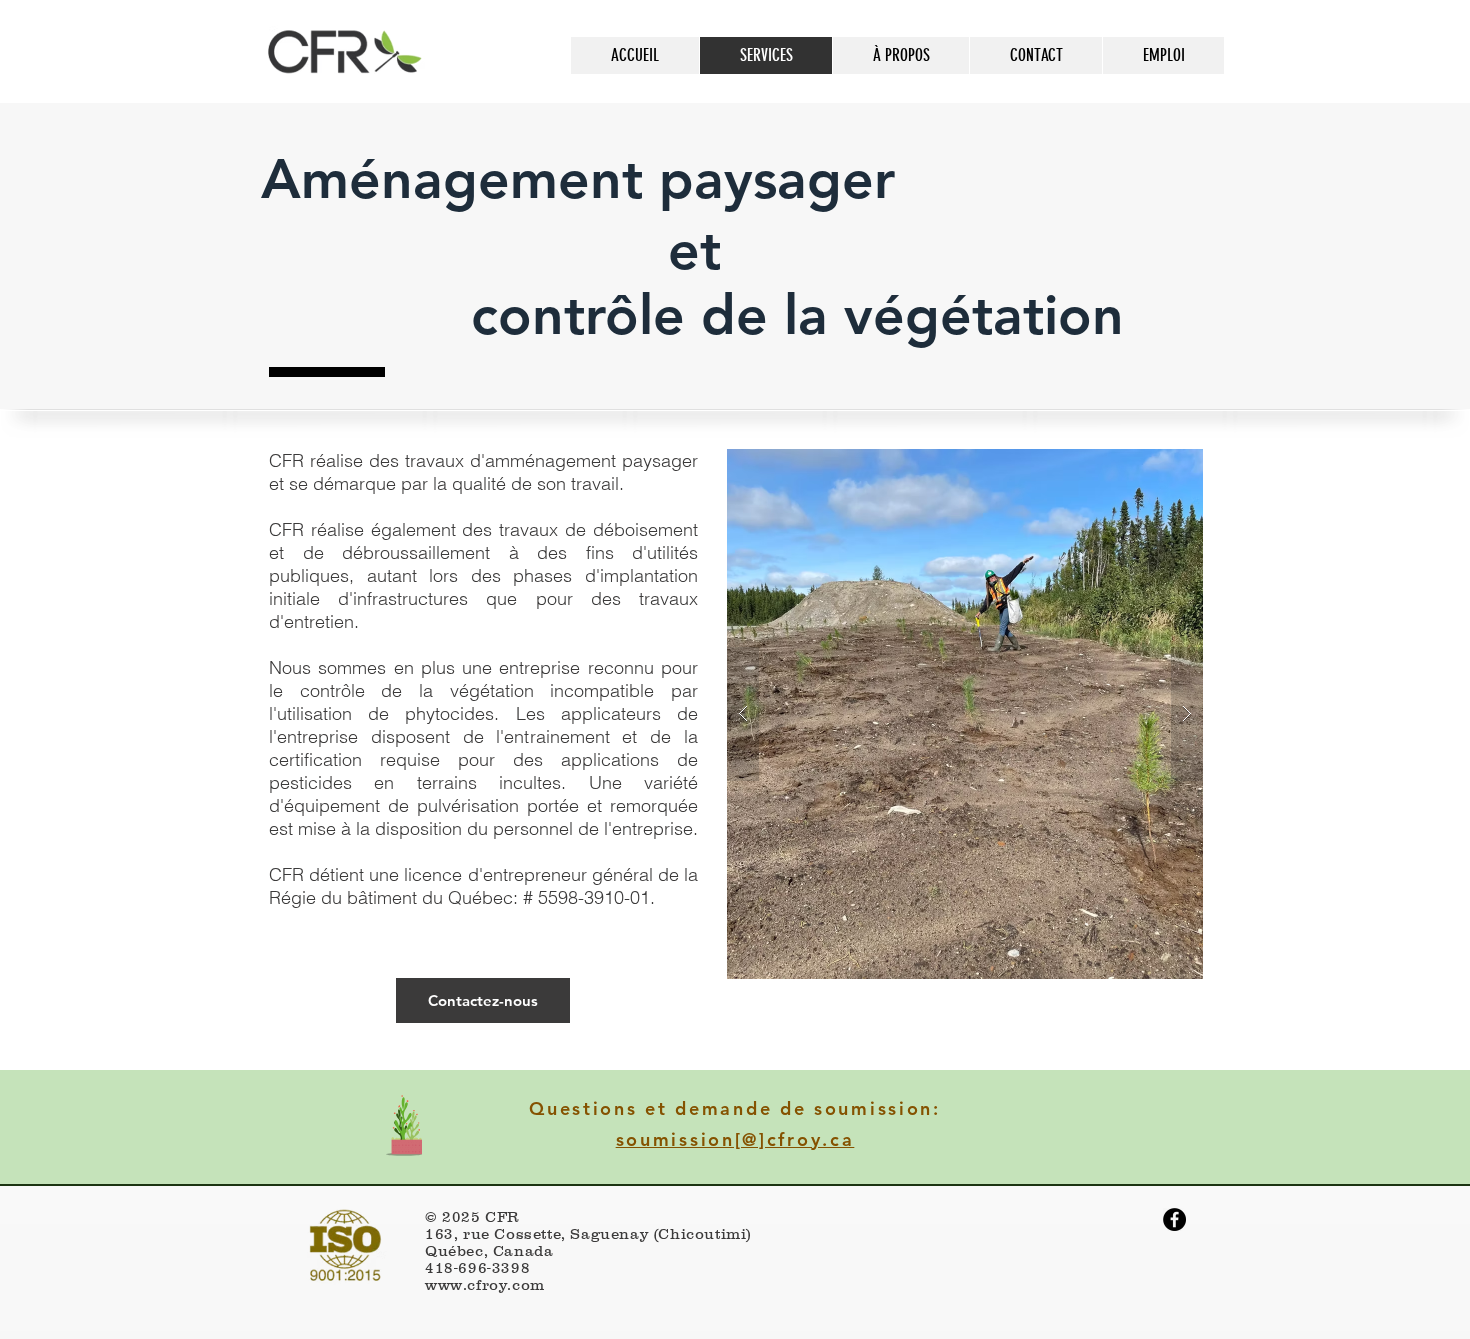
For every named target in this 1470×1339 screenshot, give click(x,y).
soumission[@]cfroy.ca (735, 1139)
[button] (965, 714)
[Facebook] (1174, 1219)
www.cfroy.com (485, 1284)
